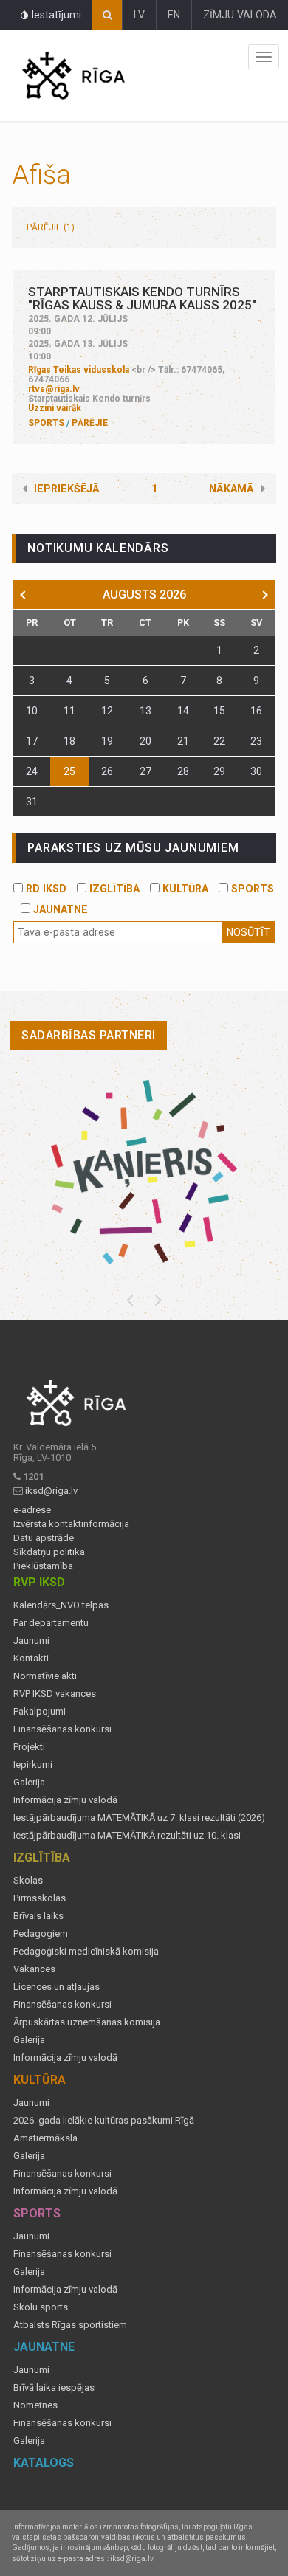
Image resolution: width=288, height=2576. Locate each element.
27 (145, 771)
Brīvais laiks (38, 1916)
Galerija (29, 1783)
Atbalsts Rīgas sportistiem (70, 2325)
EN (174, 15)
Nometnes (35, 2405)
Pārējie (90, 423)
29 (219, 771)
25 (69, 771)
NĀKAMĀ (232, 489)
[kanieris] (144, 1172)
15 (219, 711)
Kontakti (31, 1659)
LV (139, 15)
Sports (46, 423)
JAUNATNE (59, 909)
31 (32, 802)
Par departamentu (51, 1623)
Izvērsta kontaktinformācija (71, 1524)
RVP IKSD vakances (55, 1694)
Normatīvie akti (45, 1676)
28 (183, 771)
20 (145, 741)
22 (219, 741)
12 (107, 711)
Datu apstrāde (44, 1538)
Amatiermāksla (45, 2138)
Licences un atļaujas (56, 1987)
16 (256, 711)
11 (69, 711)
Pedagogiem (41, 1934)
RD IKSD (45, 889)
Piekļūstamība (43, 1566)
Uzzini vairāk (55, 408)
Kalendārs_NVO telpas (61, 1605)
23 (256, 741)
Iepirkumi (33, 1765)
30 (256, 771)
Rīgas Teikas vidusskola (79, 370)
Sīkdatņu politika (49, 1552)
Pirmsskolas (40, 1898)
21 (183, 741)
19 (107, 741)
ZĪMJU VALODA (240, 15)
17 (32, 741)
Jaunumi (31, 1641)
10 (32, 711)
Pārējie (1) (51, 227)
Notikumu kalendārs (98, 548)
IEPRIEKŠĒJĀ (67, 489)
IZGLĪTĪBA (113, 889)
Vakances (34, 1969)
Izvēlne (264, 57)
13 (145, 711)
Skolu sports (41, 2307)
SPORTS (251, 889)
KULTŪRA (184, 889)
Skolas (28, 1881)
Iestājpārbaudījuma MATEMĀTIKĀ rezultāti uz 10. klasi (127, 1836)
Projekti (29, 1747)
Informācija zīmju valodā (65, 1800)
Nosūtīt (248, 932)
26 (107, 771)
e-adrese (32, 1510)
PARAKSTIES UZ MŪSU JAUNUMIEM (133, 848)
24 (32, 771)
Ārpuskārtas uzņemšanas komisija (87, 2022)
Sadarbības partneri (89, 1035)
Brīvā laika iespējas (54, 2388)
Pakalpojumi (40, 1712)
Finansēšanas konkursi (62, 1729)
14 (183, 711)
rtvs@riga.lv (54, 389)
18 (69, 741)
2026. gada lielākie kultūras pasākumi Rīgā (104, 2121)
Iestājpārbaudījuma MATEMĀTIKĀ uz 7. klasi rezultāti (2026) (139, 1818)
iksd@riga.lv (51, 1491)
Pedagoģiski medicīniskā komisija (86, 1952)
